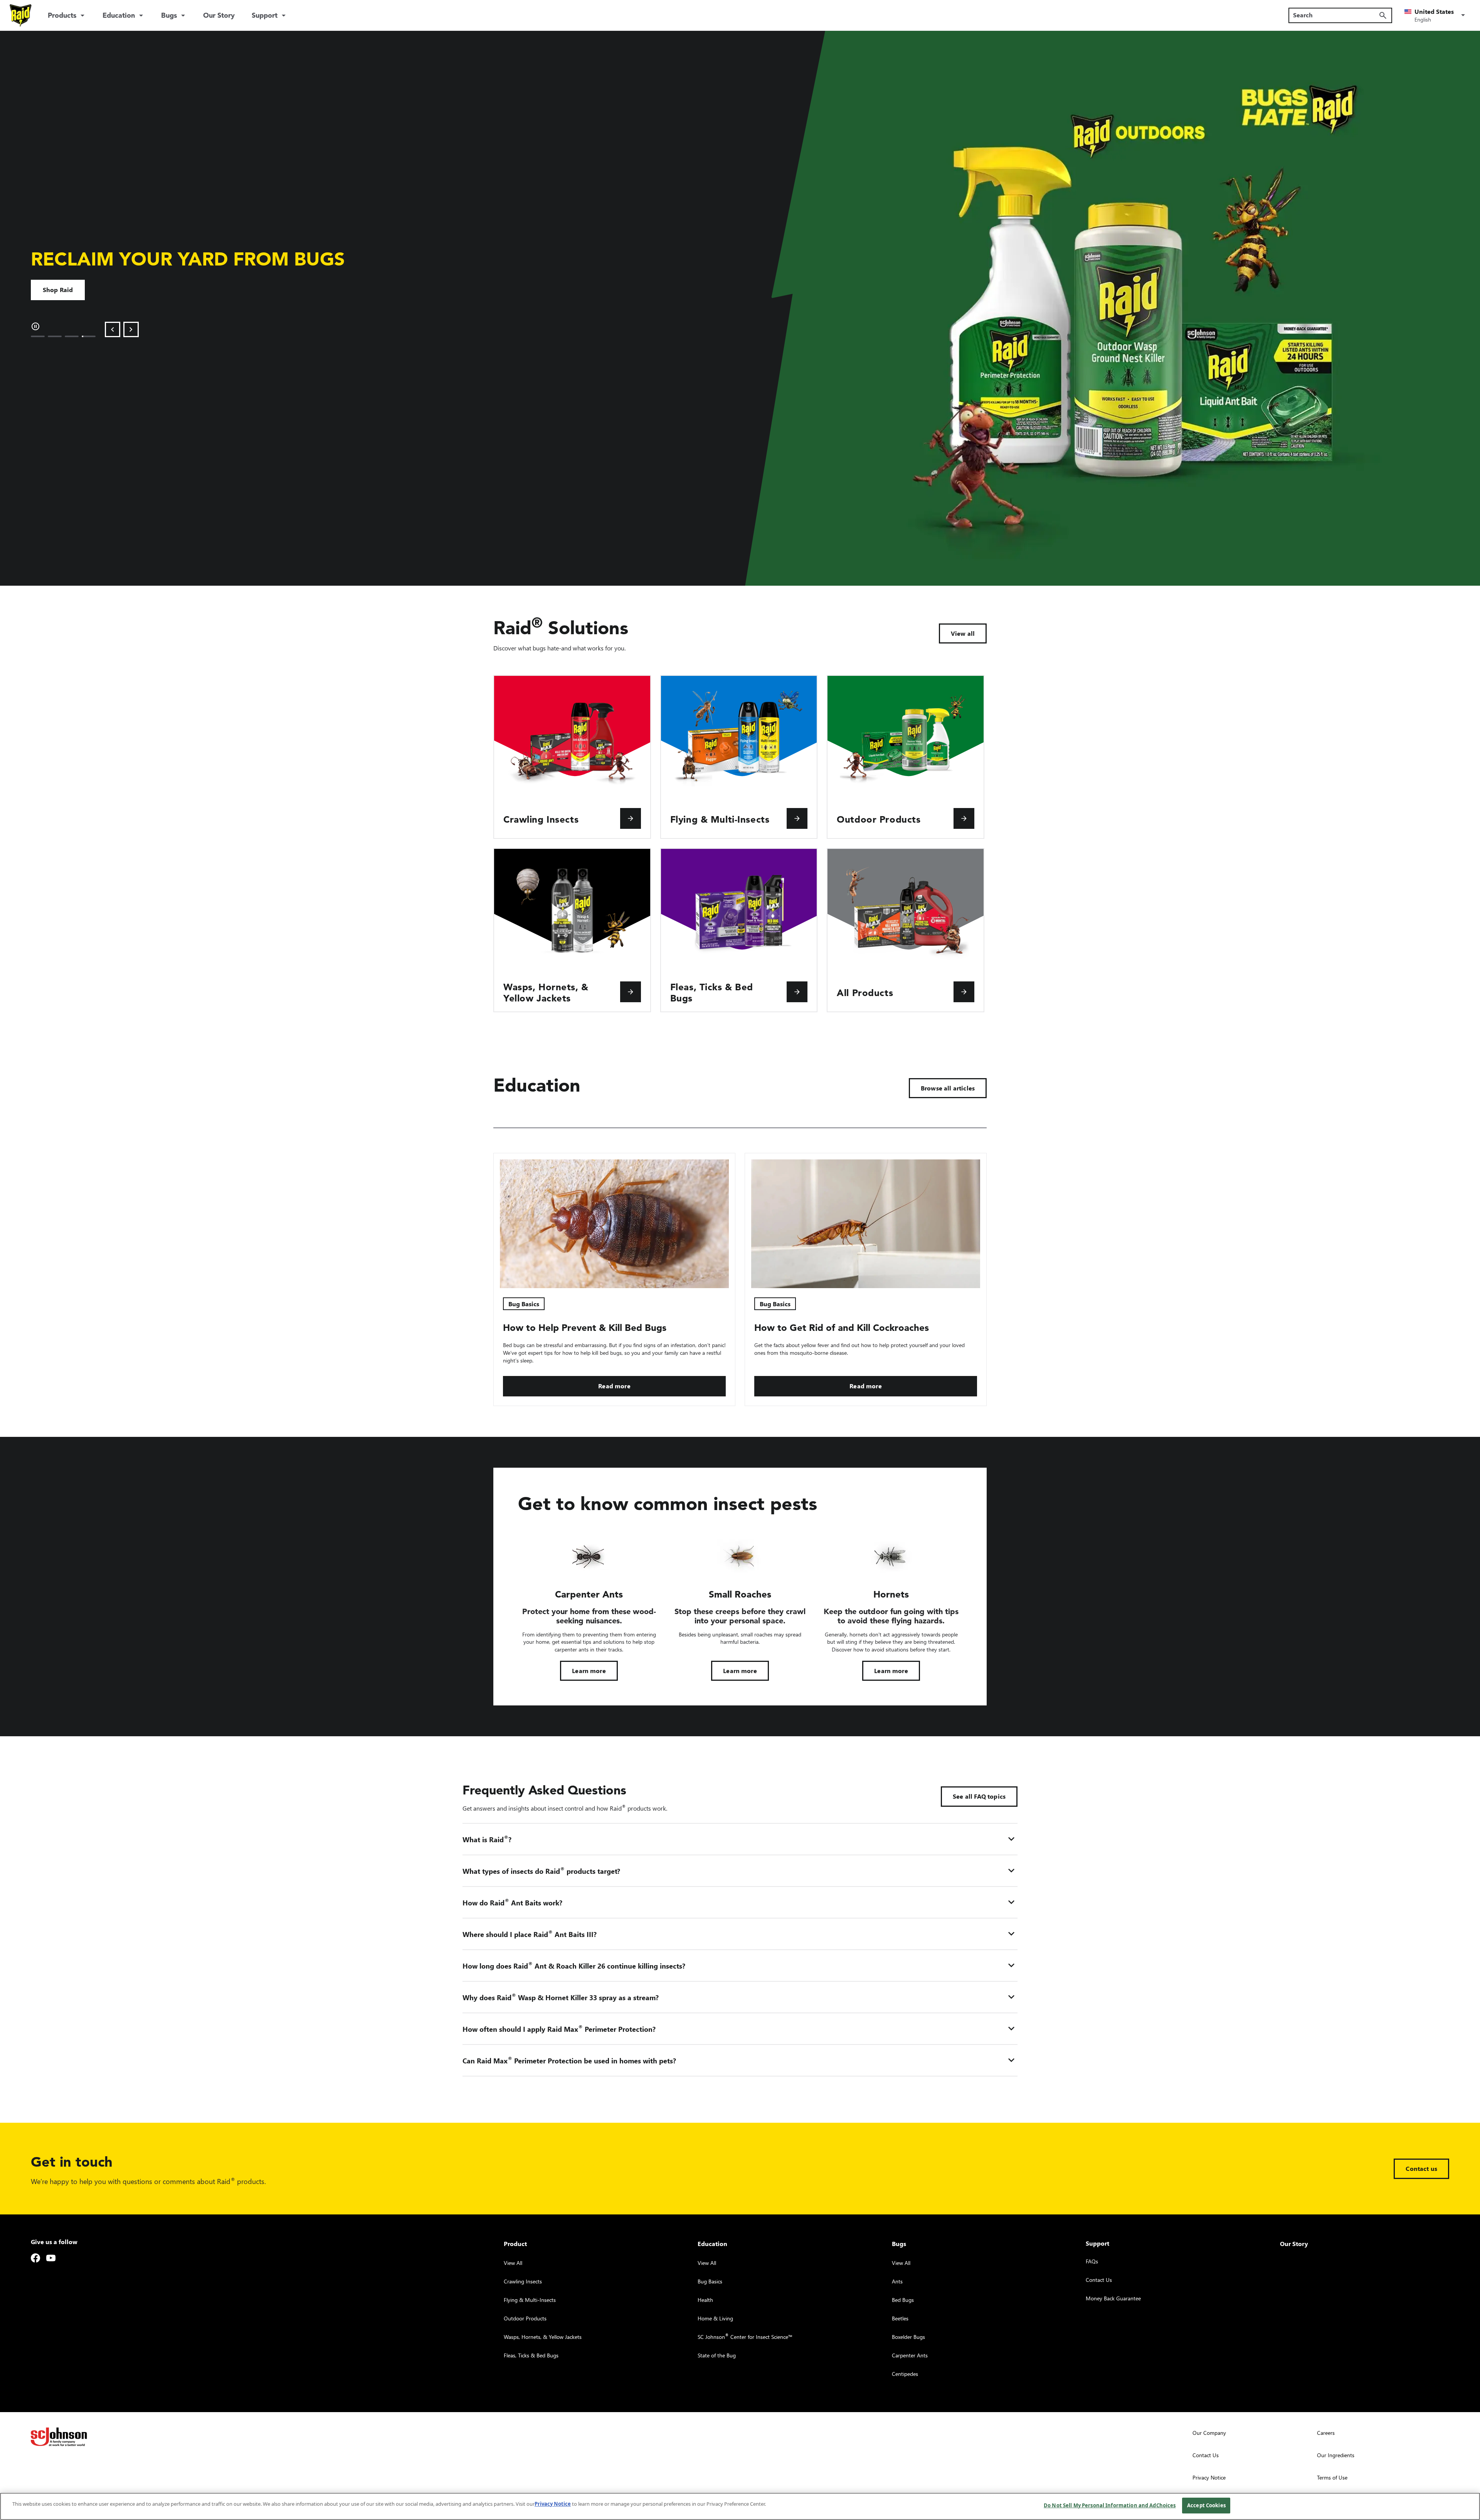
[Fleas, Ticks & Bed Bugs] (797, 992)
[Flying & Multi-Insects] (797, 818)
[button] (1436, 15)
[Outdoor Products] (964, 818)
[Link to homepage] (21, 15)
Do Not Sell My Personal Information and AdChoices (1110, 2505)
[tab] (38, 336)
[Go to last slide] (113, 329)
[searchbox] (1336, 15)
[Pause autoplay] (35, 326)
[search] (1383, 15)
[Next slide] (131, 329)
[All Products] (964, 992)
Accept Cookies (1206, 2505)
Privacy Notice (553, 2504)
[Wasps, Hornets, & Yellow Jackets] (631, 992)
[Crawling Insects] (631, 818)
